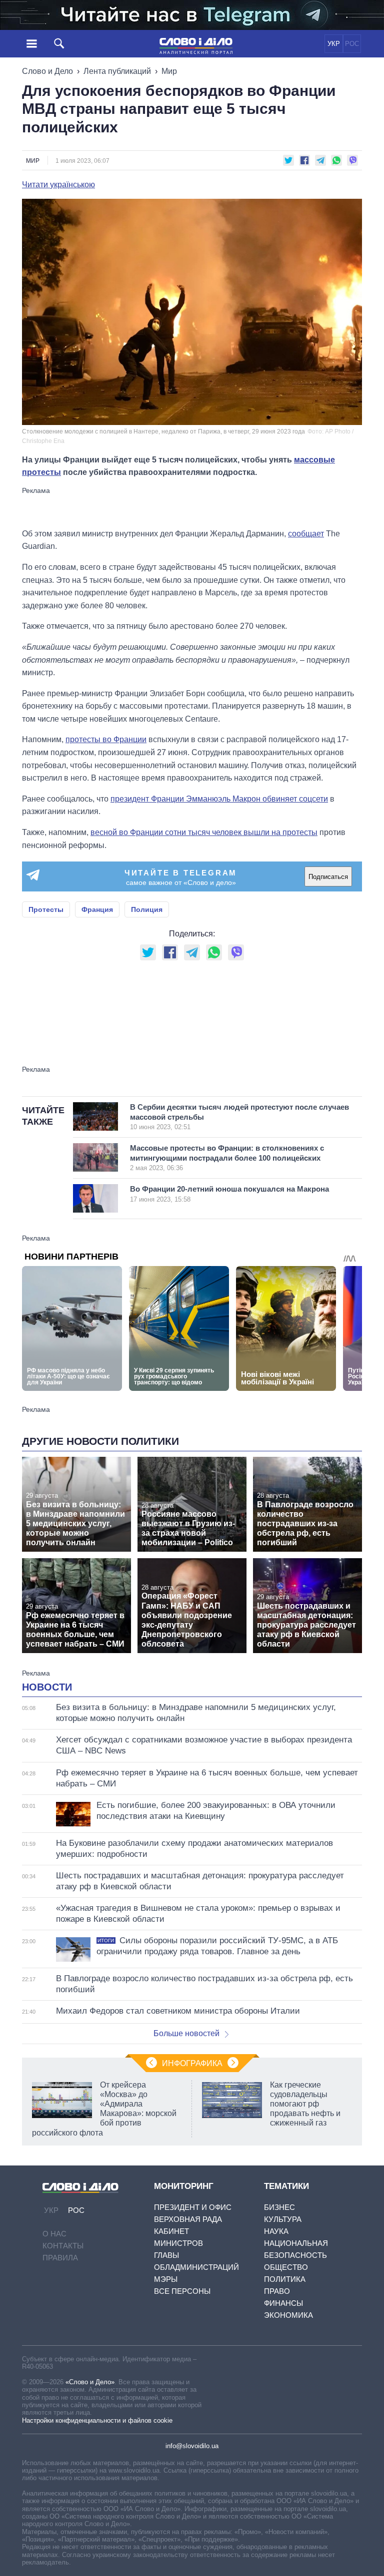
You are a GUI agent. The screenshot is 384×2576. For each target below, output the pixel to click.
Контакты (63, 2246)
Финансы (283, 2303)
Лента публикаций (117, 71)
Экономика (288, 2315)
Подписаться (328, 877)
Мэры (166, 2279)
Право (277, 2291)
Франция (97, 909)
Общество (286, 2267)
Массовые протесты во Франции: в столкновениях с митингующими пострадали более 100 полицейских (227, 1158)
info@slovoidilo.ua (192, 2446)
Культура (283, 2219)
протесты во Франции (106, 739)
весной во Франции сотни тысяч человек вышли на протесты (204, 832)
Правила (60, 2258)
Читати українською (58, 185)
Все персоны (182, 2291)
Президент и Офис (193, 2207)
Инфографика (192, 2063)
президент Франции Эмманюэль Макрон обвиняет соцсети (219, 799)
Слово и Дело (47, 71)
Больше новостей (186, 2033)
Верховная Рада (188, 2219)
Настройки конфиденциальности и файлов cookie (97, 2420)
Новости (47, 1687)
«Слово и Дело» (90, 2382)
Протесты (46, 909)
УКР (334, 44)
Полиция (147, 909)
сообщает (306, 534)
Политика (285, 2279)
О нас (54, 2234)
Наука (276, 2231)
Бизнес (279, 2207)
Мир (169, 71)
